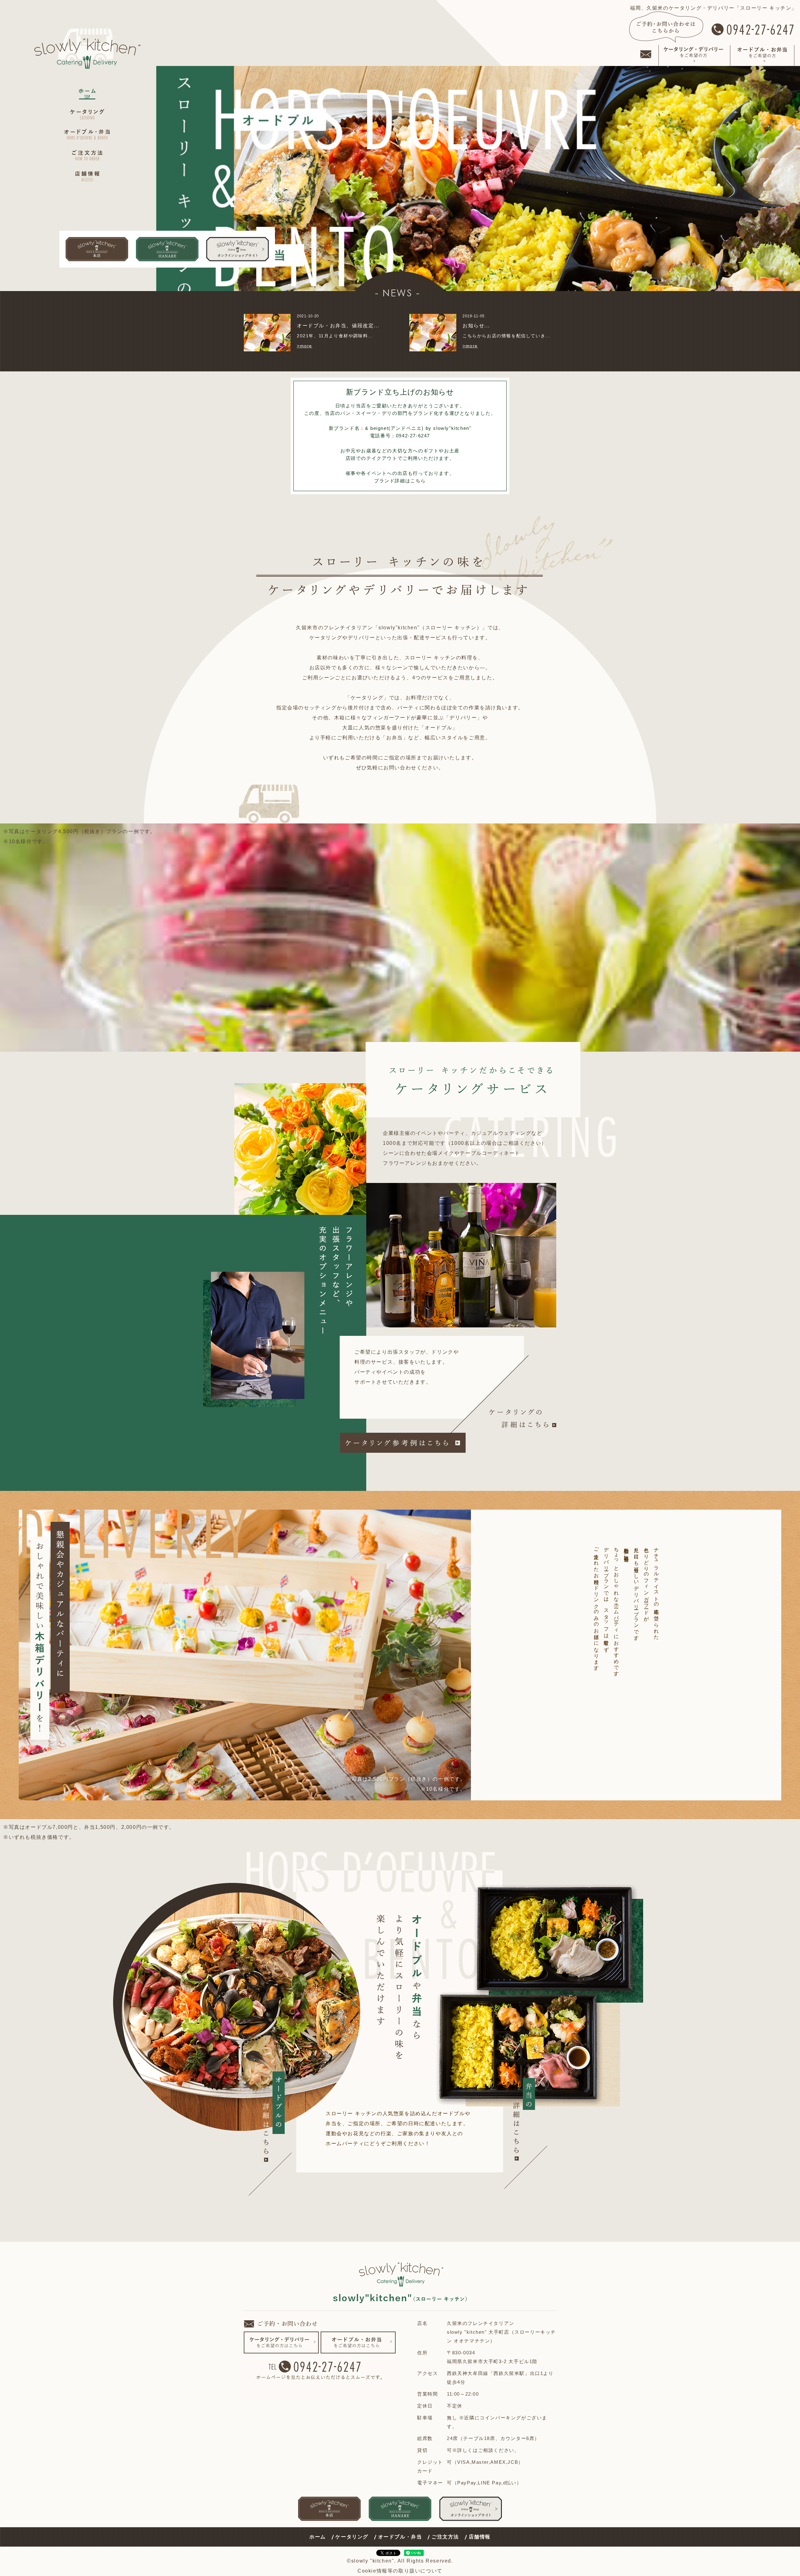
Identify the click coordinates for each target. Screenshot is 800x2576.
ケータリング (352, 2537)
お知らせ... (476, 326)
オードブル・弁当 (400, 2537)
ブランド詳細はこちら (400, 481)
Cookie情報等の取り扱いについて (400, 2571)
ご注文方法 (445, 2537)
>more (305, 346)
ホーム (318, 2537)
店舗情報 (480, 2537)
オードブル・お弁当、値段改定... (338, 326)
